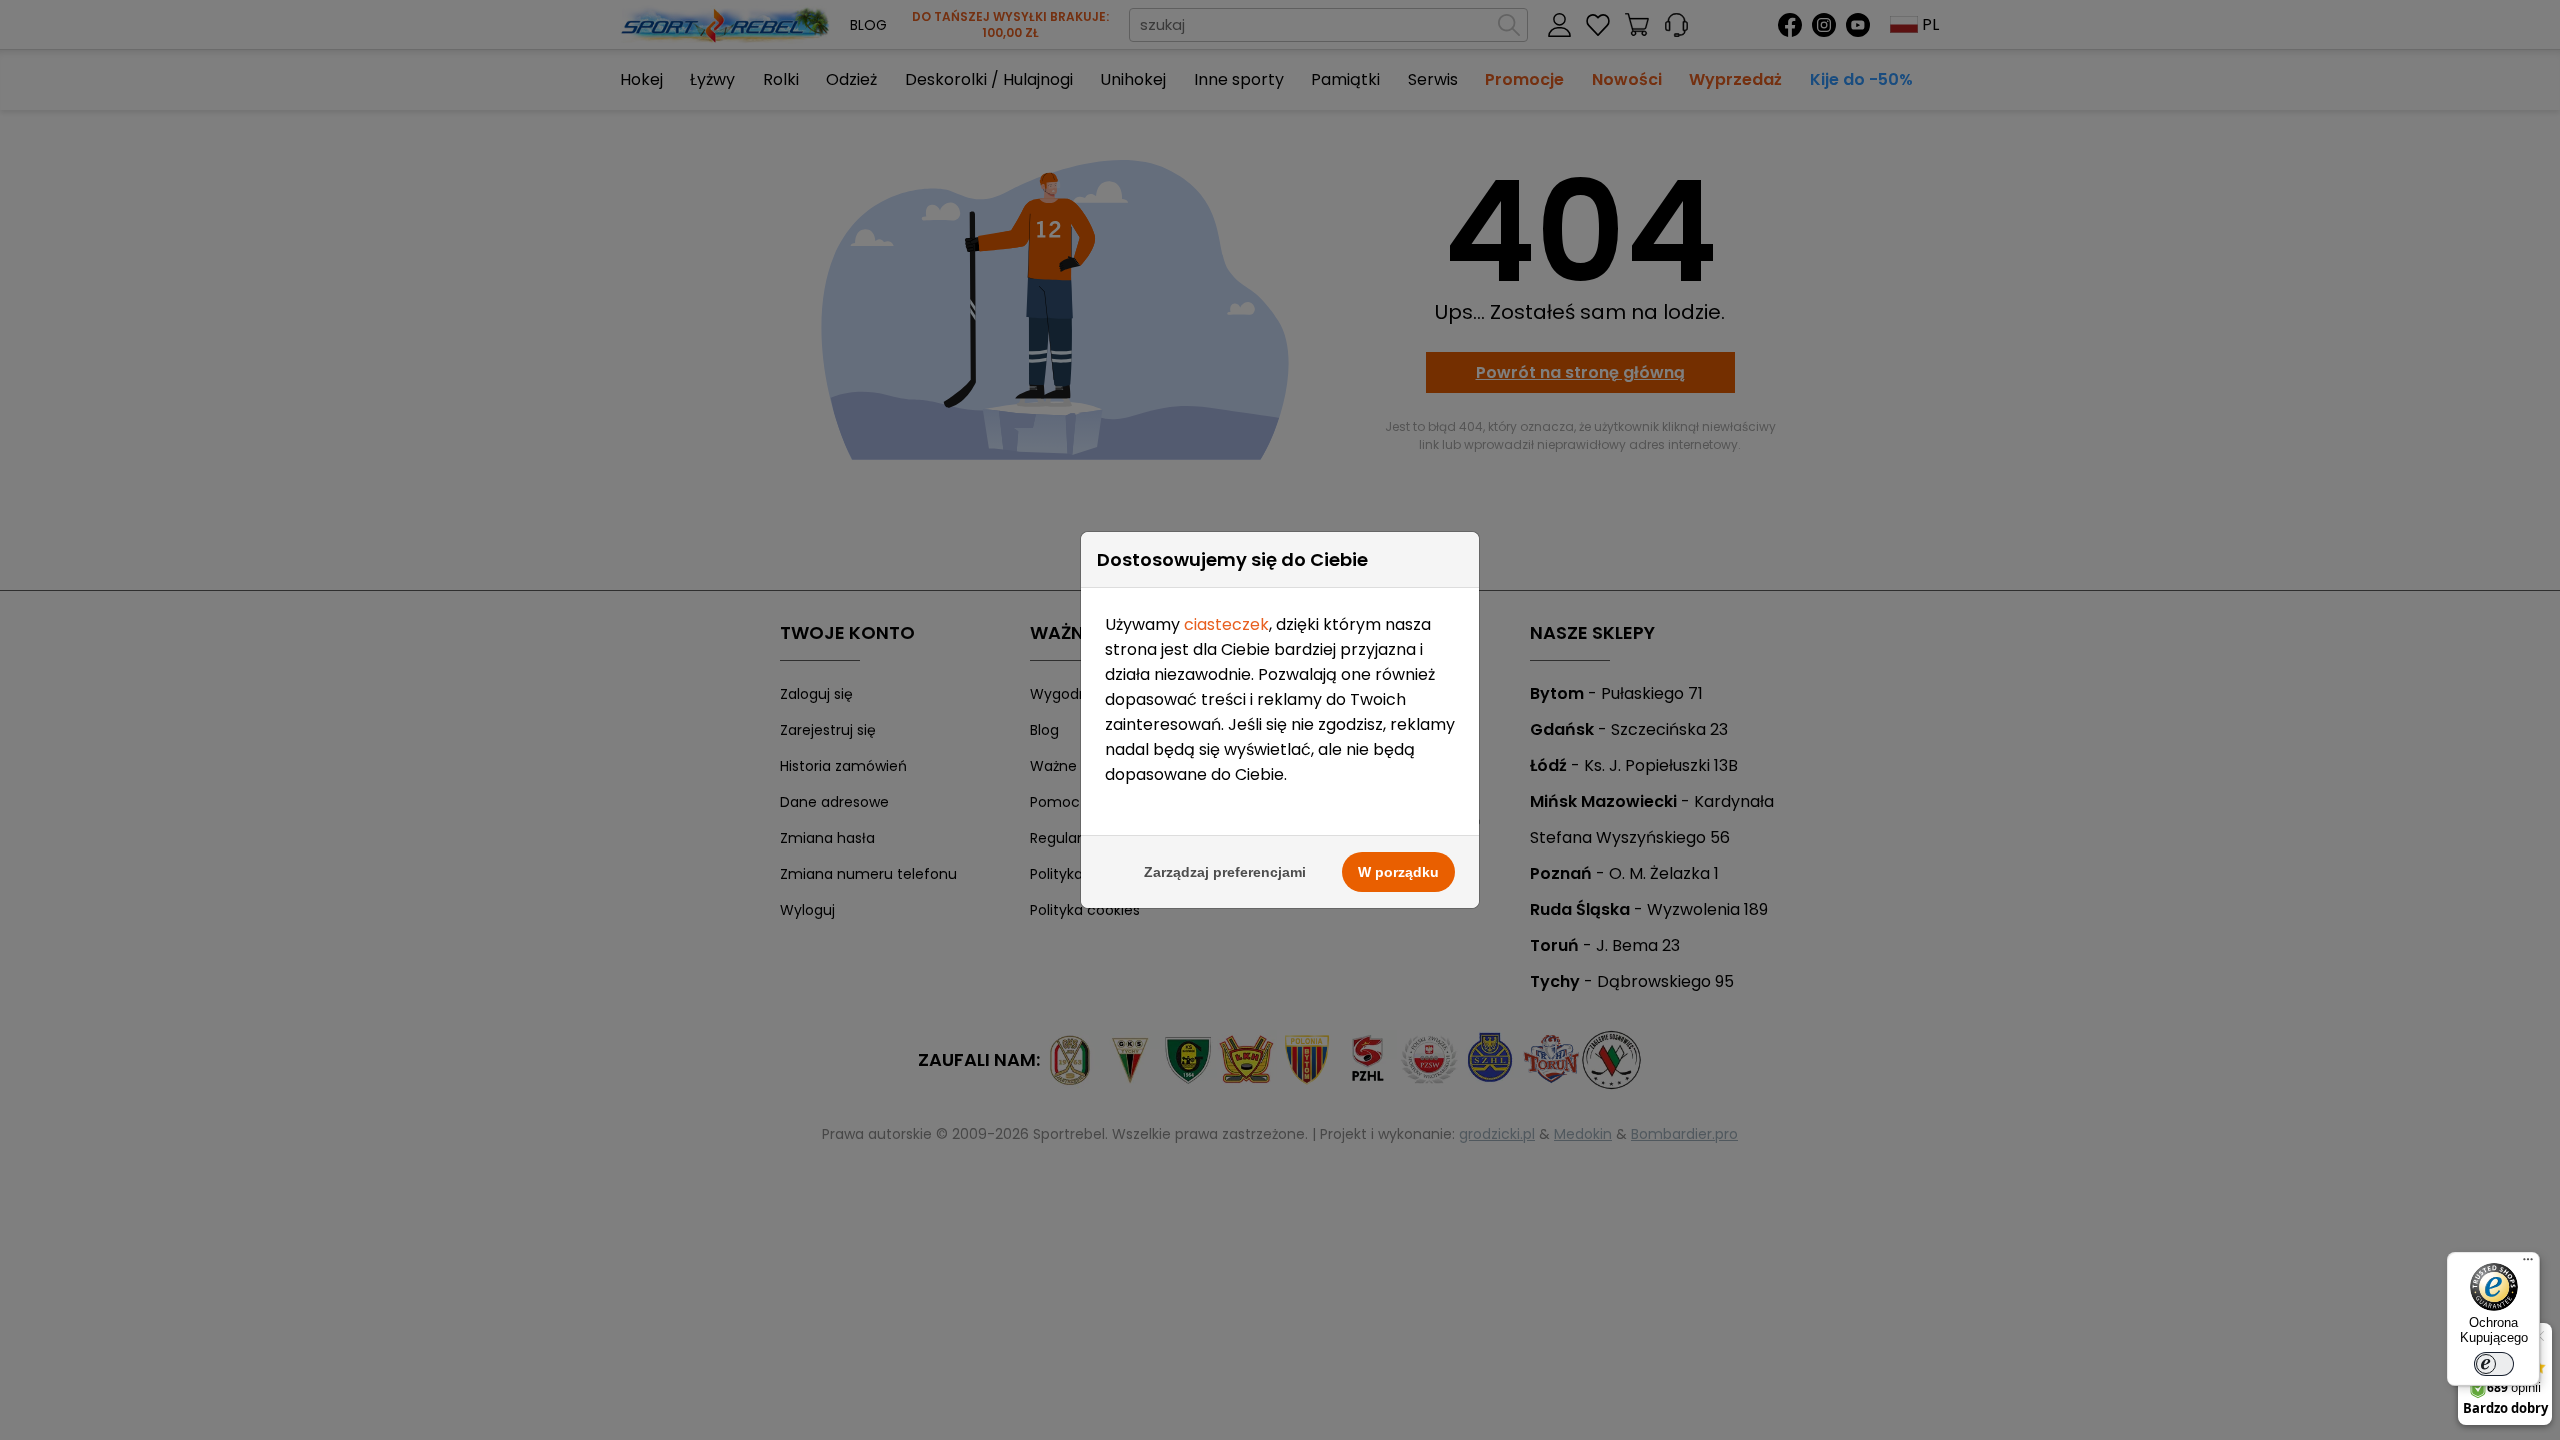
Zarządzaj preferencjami (1225, 872)
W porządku (1398, 872)
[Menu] (2528, 1264)
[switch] (2494, 1364)
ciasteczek (1226, 624)
